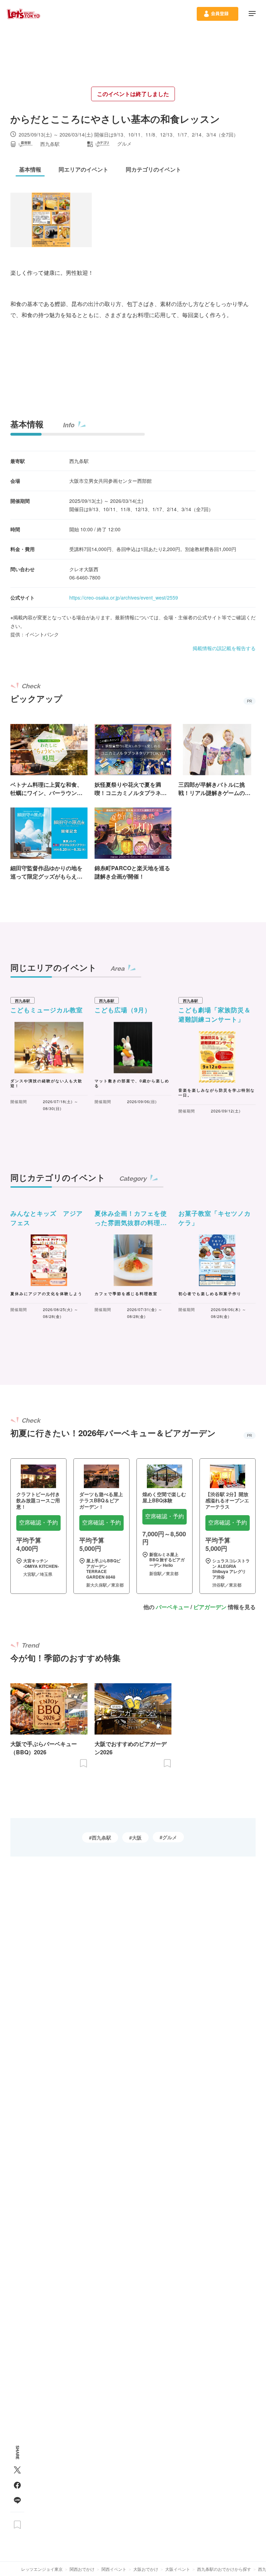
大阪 (137, 1837)
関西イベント (114, 2569)
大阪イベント (178, 2569)
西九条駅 (101, 1837)
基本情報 (27, 424)
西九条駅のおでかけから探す (224, 2569)
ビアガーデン (210, 1607)
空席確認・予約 (38, 1523)
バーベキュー (172, 1607)
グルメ (170, 1837)
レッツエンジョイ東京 (42, 2569)
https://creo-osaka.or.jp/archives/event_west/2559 (124, 597)
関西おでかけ (82, 2569)
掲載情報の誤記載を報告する (224, 648)
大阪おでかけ (146, 2569)
